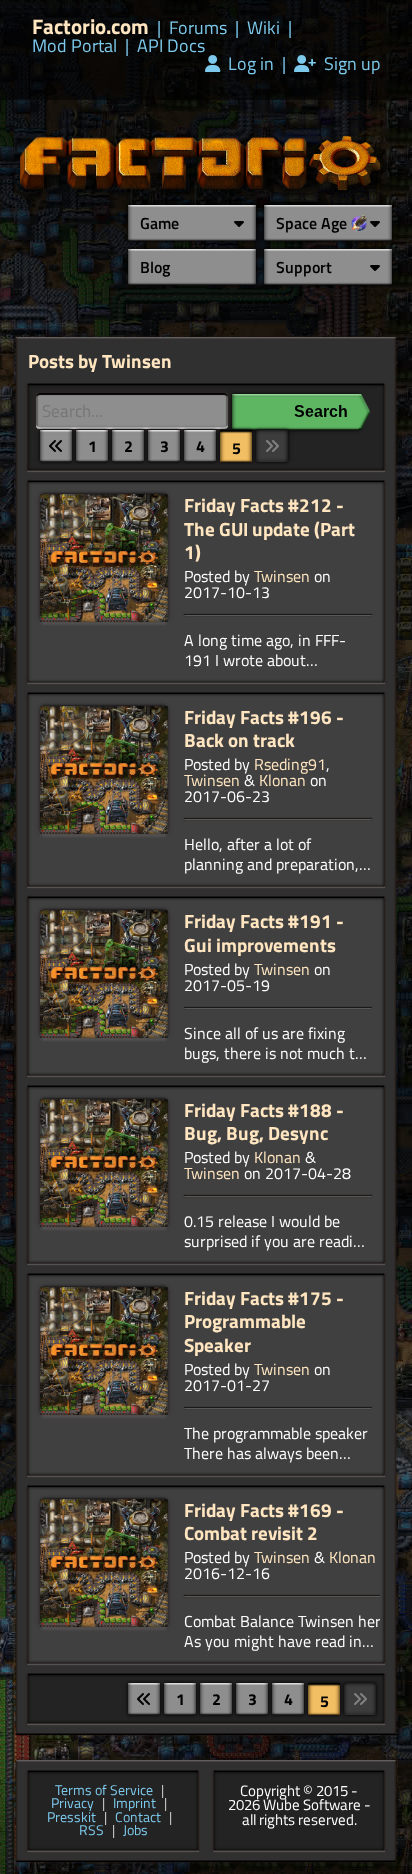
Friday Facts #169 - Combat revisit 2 (264, 1521)
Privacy (72, 1804)
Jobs (135, 1831)
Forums (198, 28)
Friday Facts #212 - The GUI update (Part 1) (269, 528)
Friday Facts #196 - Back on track (264, 728)
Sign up (350, 64)
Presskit (71, 1818)
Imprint (134, 1804)
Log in (249, 64)
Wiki (263, 28)
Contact (138, 1818)
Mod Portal (74, 46)
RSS (91, 1831)
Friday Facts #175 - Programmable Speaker (264, 1321)
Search (321, 411)
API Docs (171, 46)
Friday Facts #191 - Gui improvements (264, 932)
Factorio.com (90, 26)
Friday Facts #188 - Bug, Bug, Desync (264, 1121)
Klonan (282, 780)
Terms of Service (104, 1791)
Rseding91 (290, 764)
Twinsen (282, 576)
